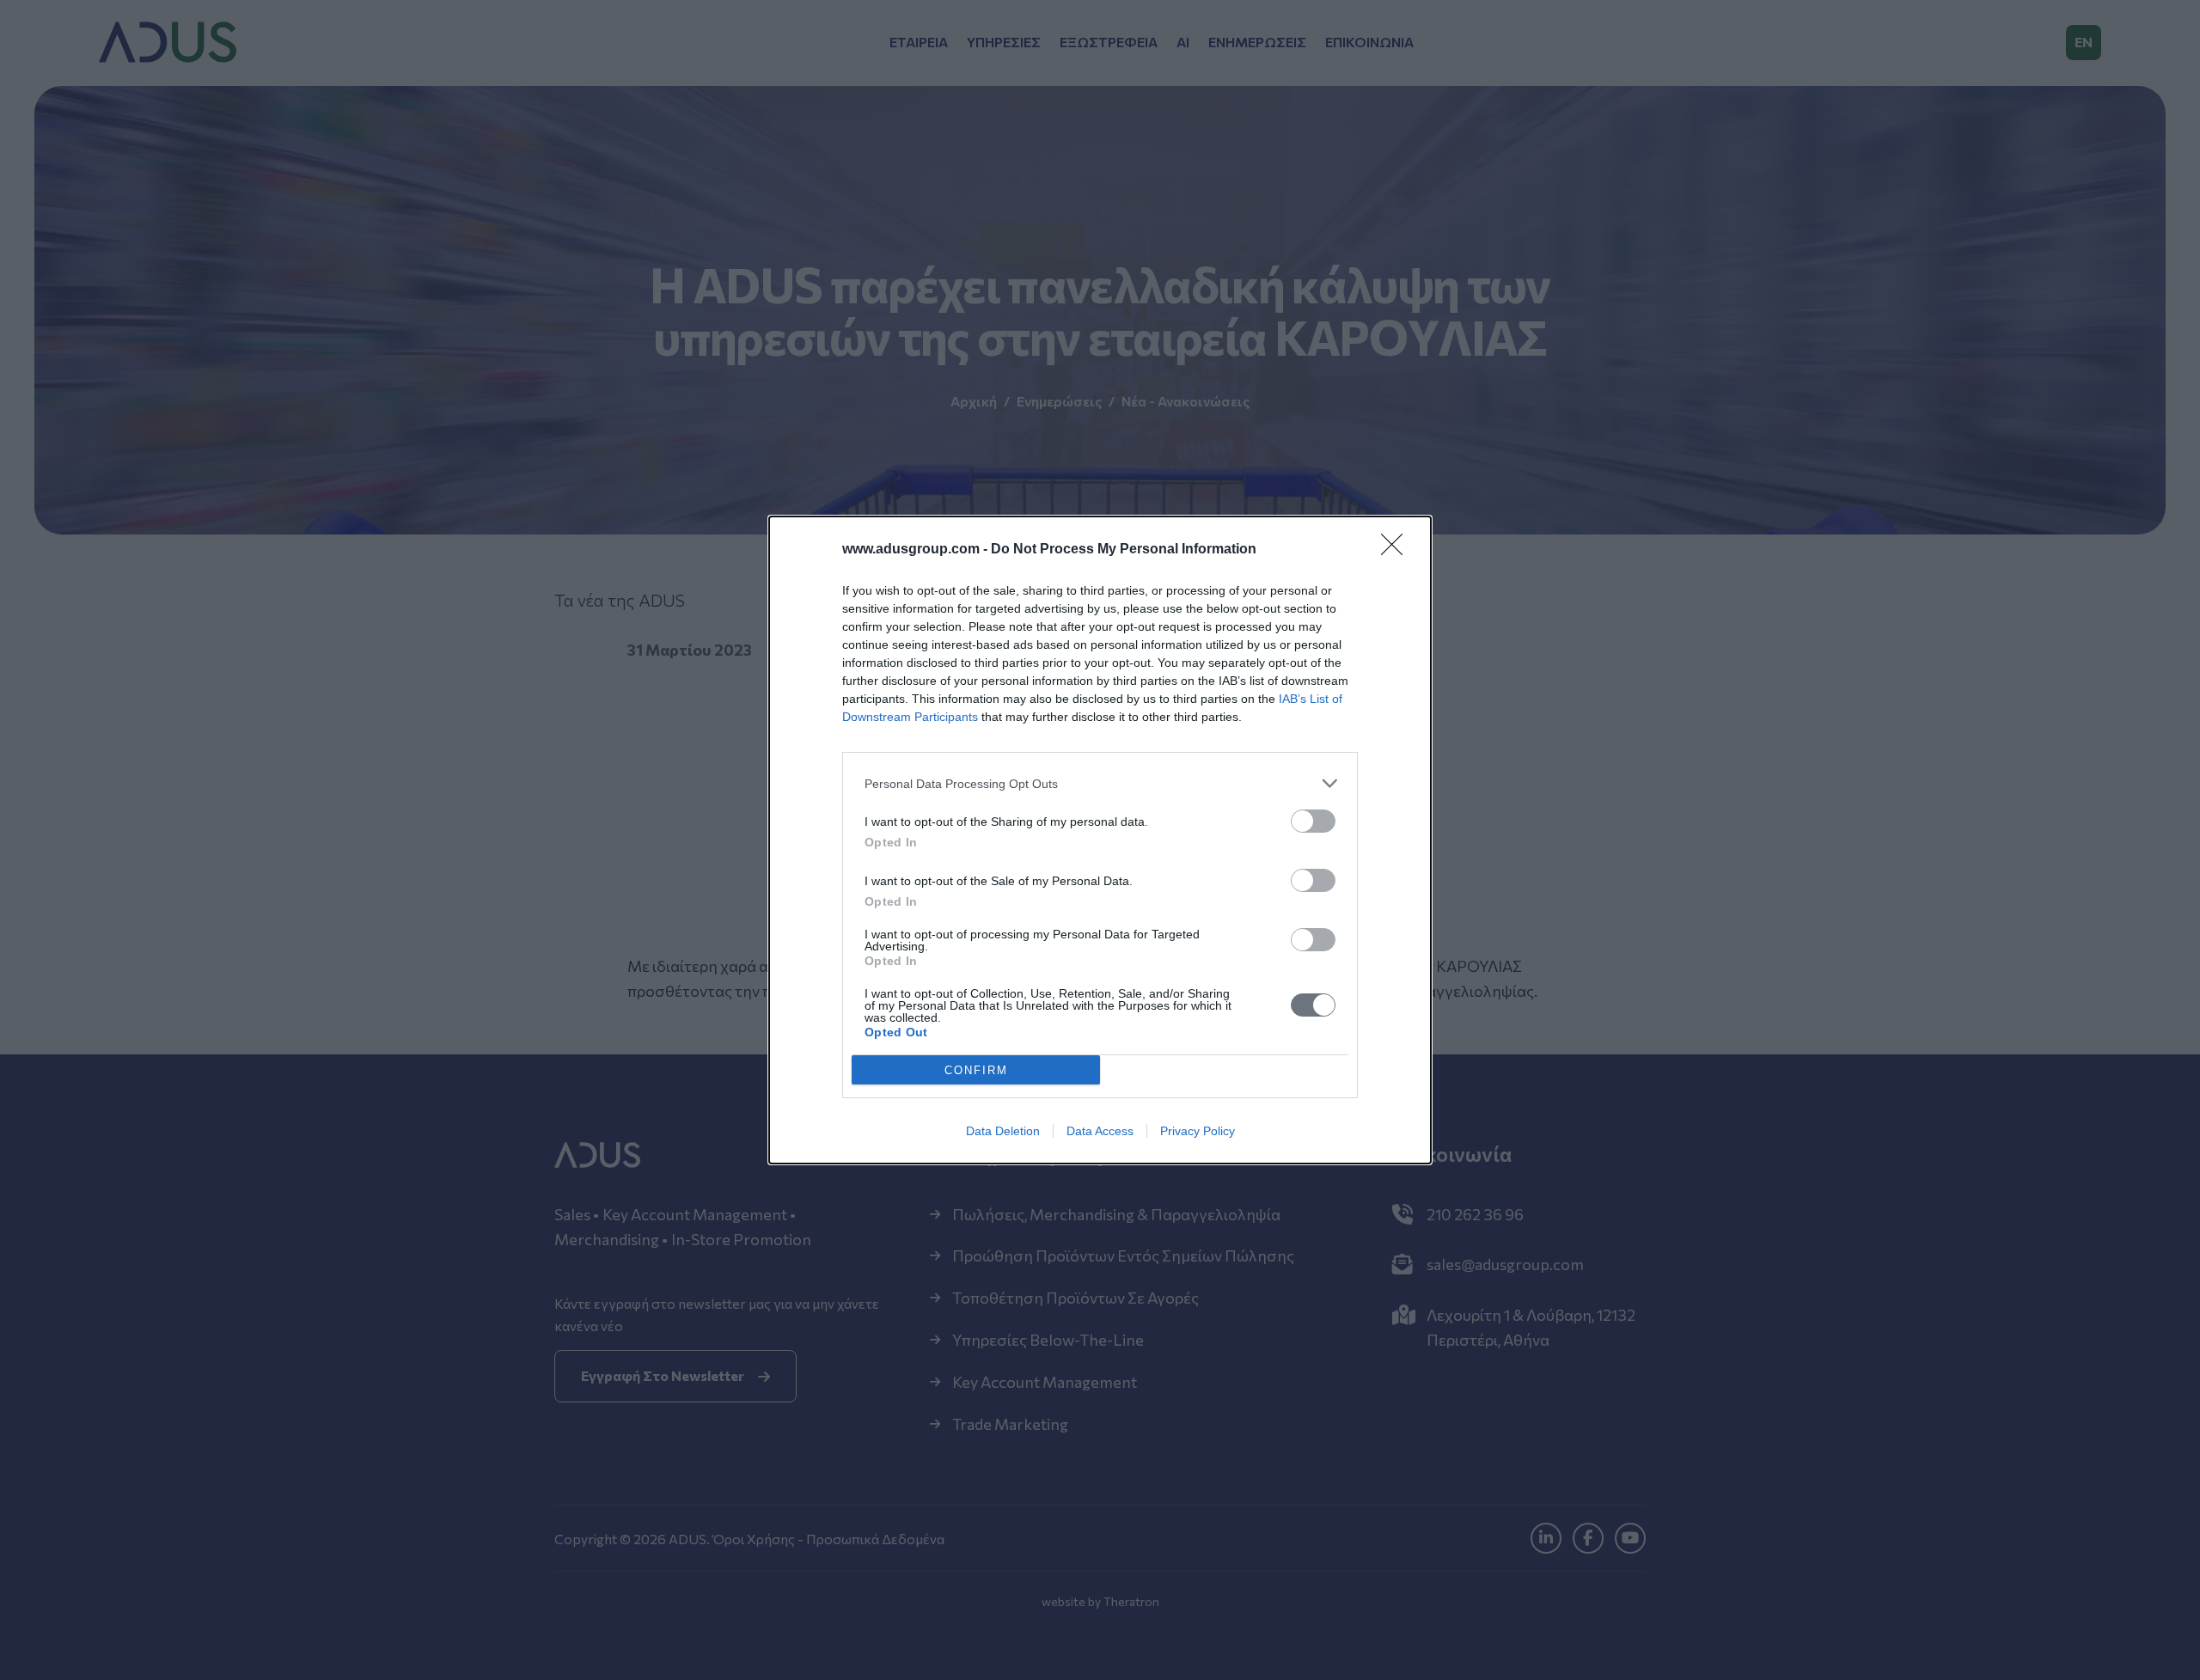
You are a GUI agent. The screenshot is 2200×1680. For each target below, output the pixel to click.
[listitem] (1100, 783)
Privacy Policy (1198, 1131)
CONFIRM (976, 1070)
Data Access (1100, 1131)
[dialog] (1100, 840)
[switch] (1313, 821)
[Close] (1397, 550)
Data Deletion (1003, 1131)
